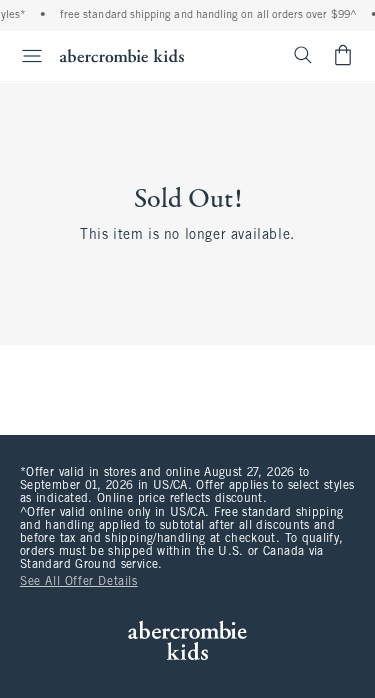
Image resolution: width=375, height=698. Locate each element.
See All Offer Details (79, 582)
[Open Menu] (24, 56)
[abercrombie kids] (122, 55)
